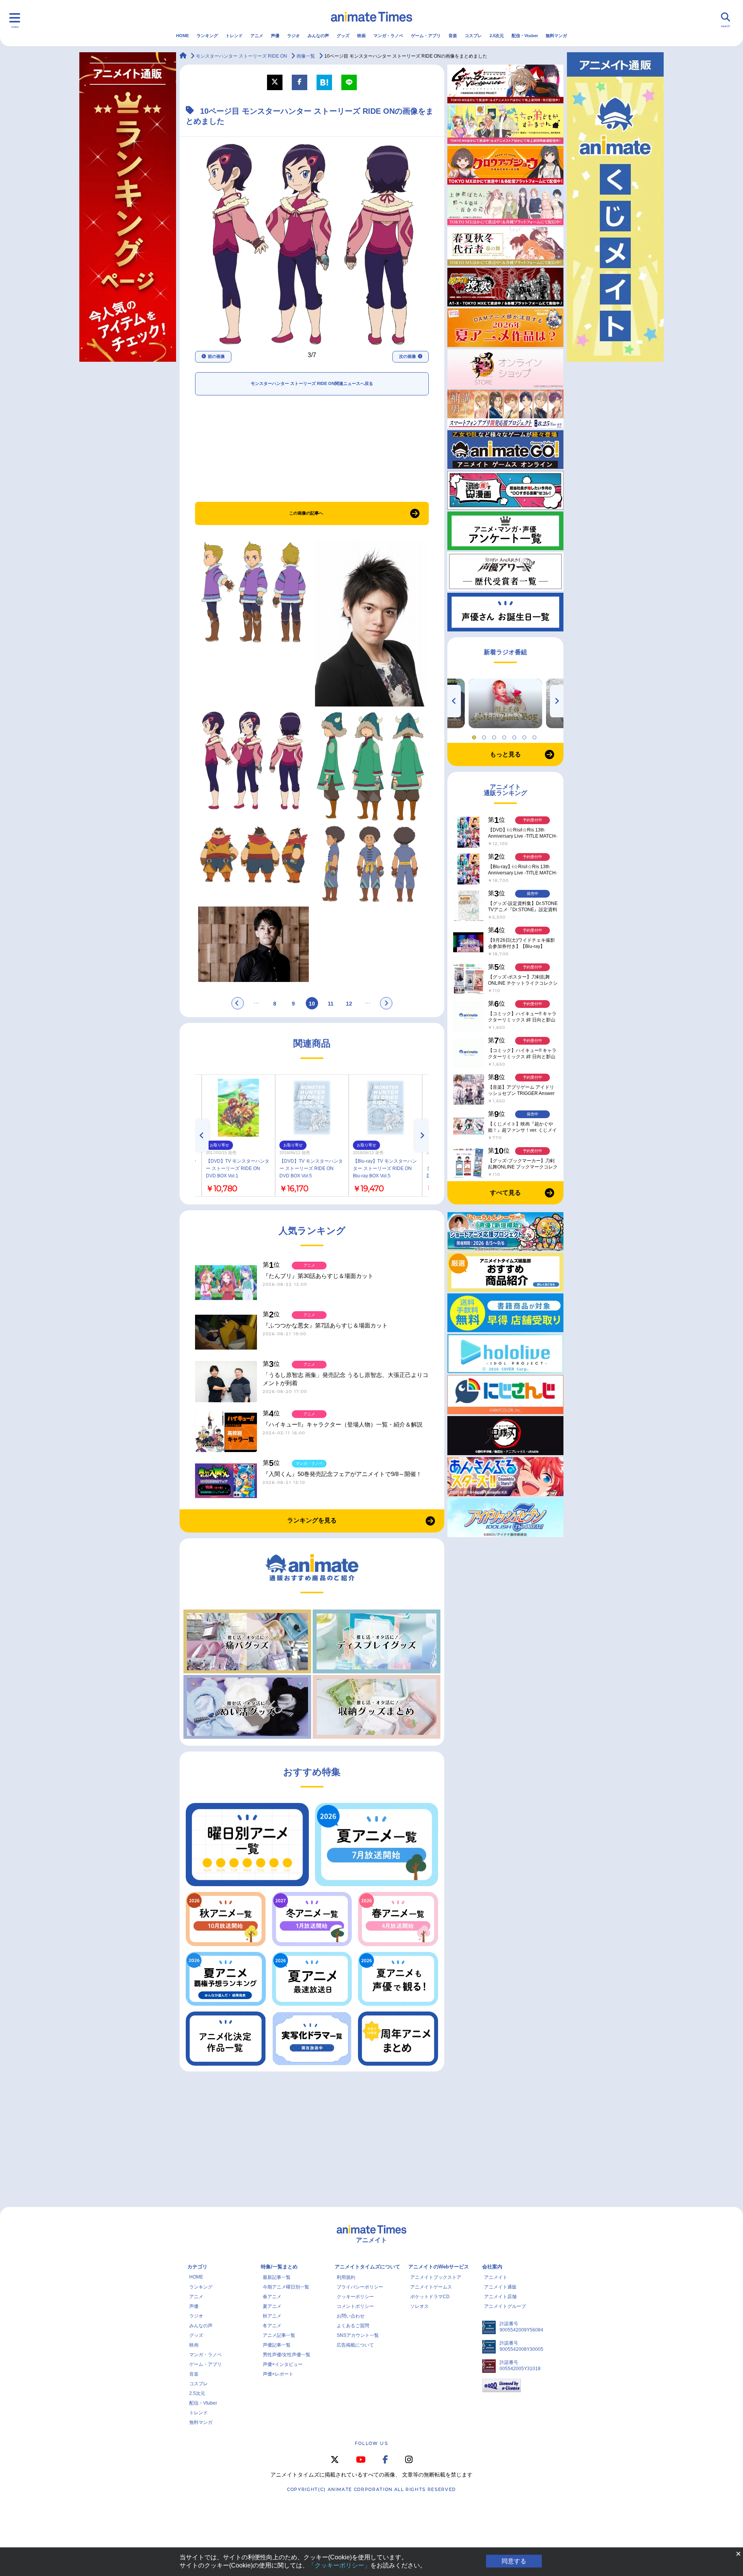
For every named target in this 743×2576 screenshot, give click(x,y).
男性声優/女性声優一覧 (287, 2355)
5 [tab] (515, 736)
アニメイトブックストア (436, 2277)
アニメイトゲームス (431, 2287)
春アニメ (272, 2297)
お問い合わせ (351, 2316)
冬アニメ (272, 2326)
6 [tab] (526, 736)
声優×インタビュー (283, 2364)
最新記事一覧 (277, 2277)
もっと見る (505, 754)
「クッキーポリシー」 (339, 2565)
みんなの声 (318, 36)
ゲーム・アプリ (426, 36)
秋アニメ (272, 2316)
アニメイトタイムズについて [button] (367, 2267)
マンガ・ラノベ (388, 36)
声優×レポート (278, 2374)
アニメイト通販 (500, 2287)
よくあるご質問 (353, 2326)
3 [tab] (495, 736)
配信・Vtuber (525, 36)
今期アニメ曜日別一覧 (286, 2287)
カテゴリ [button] (197, 2267)
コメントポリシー (355, 2306)
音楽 (453, 36)
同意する (514, 2561)
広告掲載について (355, 2345)
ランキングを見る (312, 1520)
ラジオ (294, 36)
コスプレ (473, 36)
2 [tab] (485, 736)
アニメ (257, 36)
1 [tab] (475, 736)
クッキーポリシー (355, 2297)
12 (349, 1004)
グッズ (343, 36)
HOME (182, 36)
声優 (275, 36)
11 (331, 1004)
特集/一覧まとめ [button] (279, 2267)
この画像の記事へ (306, 513)
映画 (361, 36)
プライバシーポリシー (360, 2287)
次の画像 (407, 356)
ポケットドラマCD (430, 2297)
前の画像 (216, 356)
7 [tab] (536, 736)
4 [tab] (505, 736)
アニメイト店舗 (500, 2297)
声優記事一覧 (277, 2345)
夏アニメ (272, 2306)
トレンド (234, 36)
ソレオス (419, 2306)
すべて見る (505, 1193)
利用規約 (346, 2277)
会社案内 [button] (492, 2267)
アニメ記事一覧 (279, 2335)
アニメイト (496, 2277)
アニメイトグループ (505, 2306)
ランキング (207, 36)
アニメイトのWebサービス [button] (439, 2267)
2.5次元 (497, 36)
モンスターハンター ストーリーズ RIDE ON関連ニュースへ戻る (312, 383)
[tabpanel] (505, 703)
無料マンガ (556, 36)
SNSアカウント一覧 (358, 2335)
